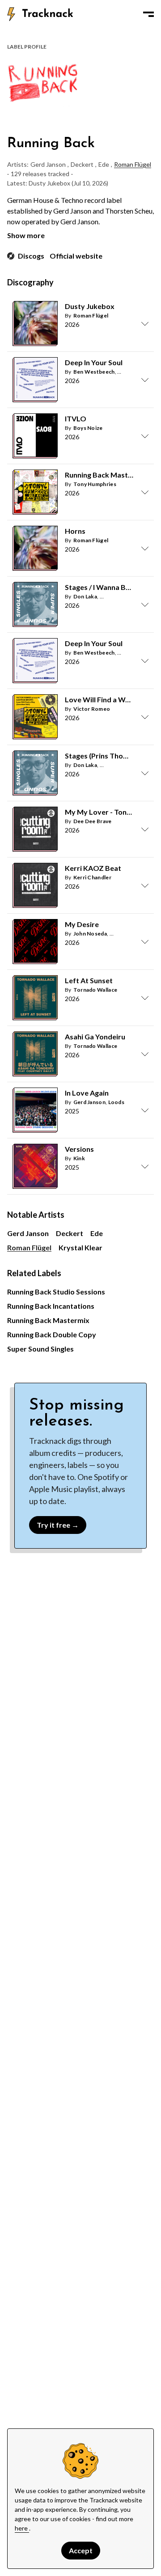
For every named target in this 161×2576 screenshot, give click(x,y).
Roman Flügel (133, 164)
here (22, 2528)
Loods (117, 1102)
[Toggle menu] (148, 14)
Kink (79, 1158)
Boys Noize (88, 428)
